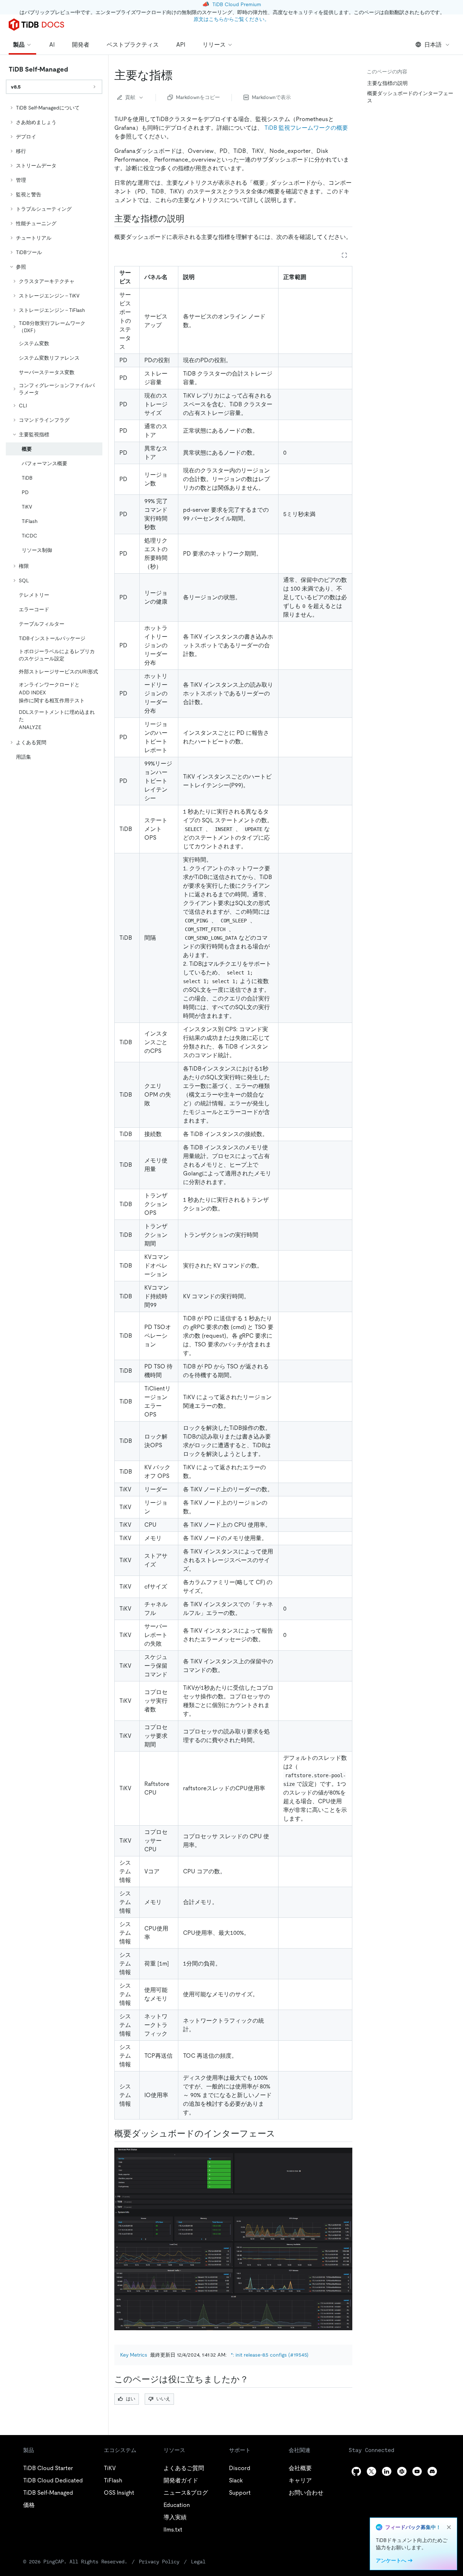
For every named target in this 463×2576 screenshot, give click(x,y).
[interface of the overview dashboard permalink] (281, 2134)
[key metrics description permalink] (190, 219)
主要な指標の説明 (387, 83)
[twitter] (371, 2471)
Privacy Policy (159, 2562)
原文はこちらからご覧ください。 (231, 19)
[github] (356, 2471)
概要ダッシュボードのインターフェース (410, 97)
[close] (449, 2527)
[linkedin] (387, 2471)
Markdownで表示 (271, 97)
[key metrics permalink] (178, 75)
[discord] (432, 2471)
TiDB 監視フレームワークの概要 (306, 128)
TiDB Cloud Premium (237, 4)
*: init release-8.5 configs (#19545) (270, 2355)
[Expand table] (344, 255)
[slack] (402, 2471)
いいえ (163, 2399)
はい (131, 2399)
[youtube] (417, 2471)
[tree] (54, 432)
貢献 (130, 97)
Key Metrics (134, 2355)
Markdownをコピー (198, 97)
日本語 (433, 45)
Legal (198, 2562)
